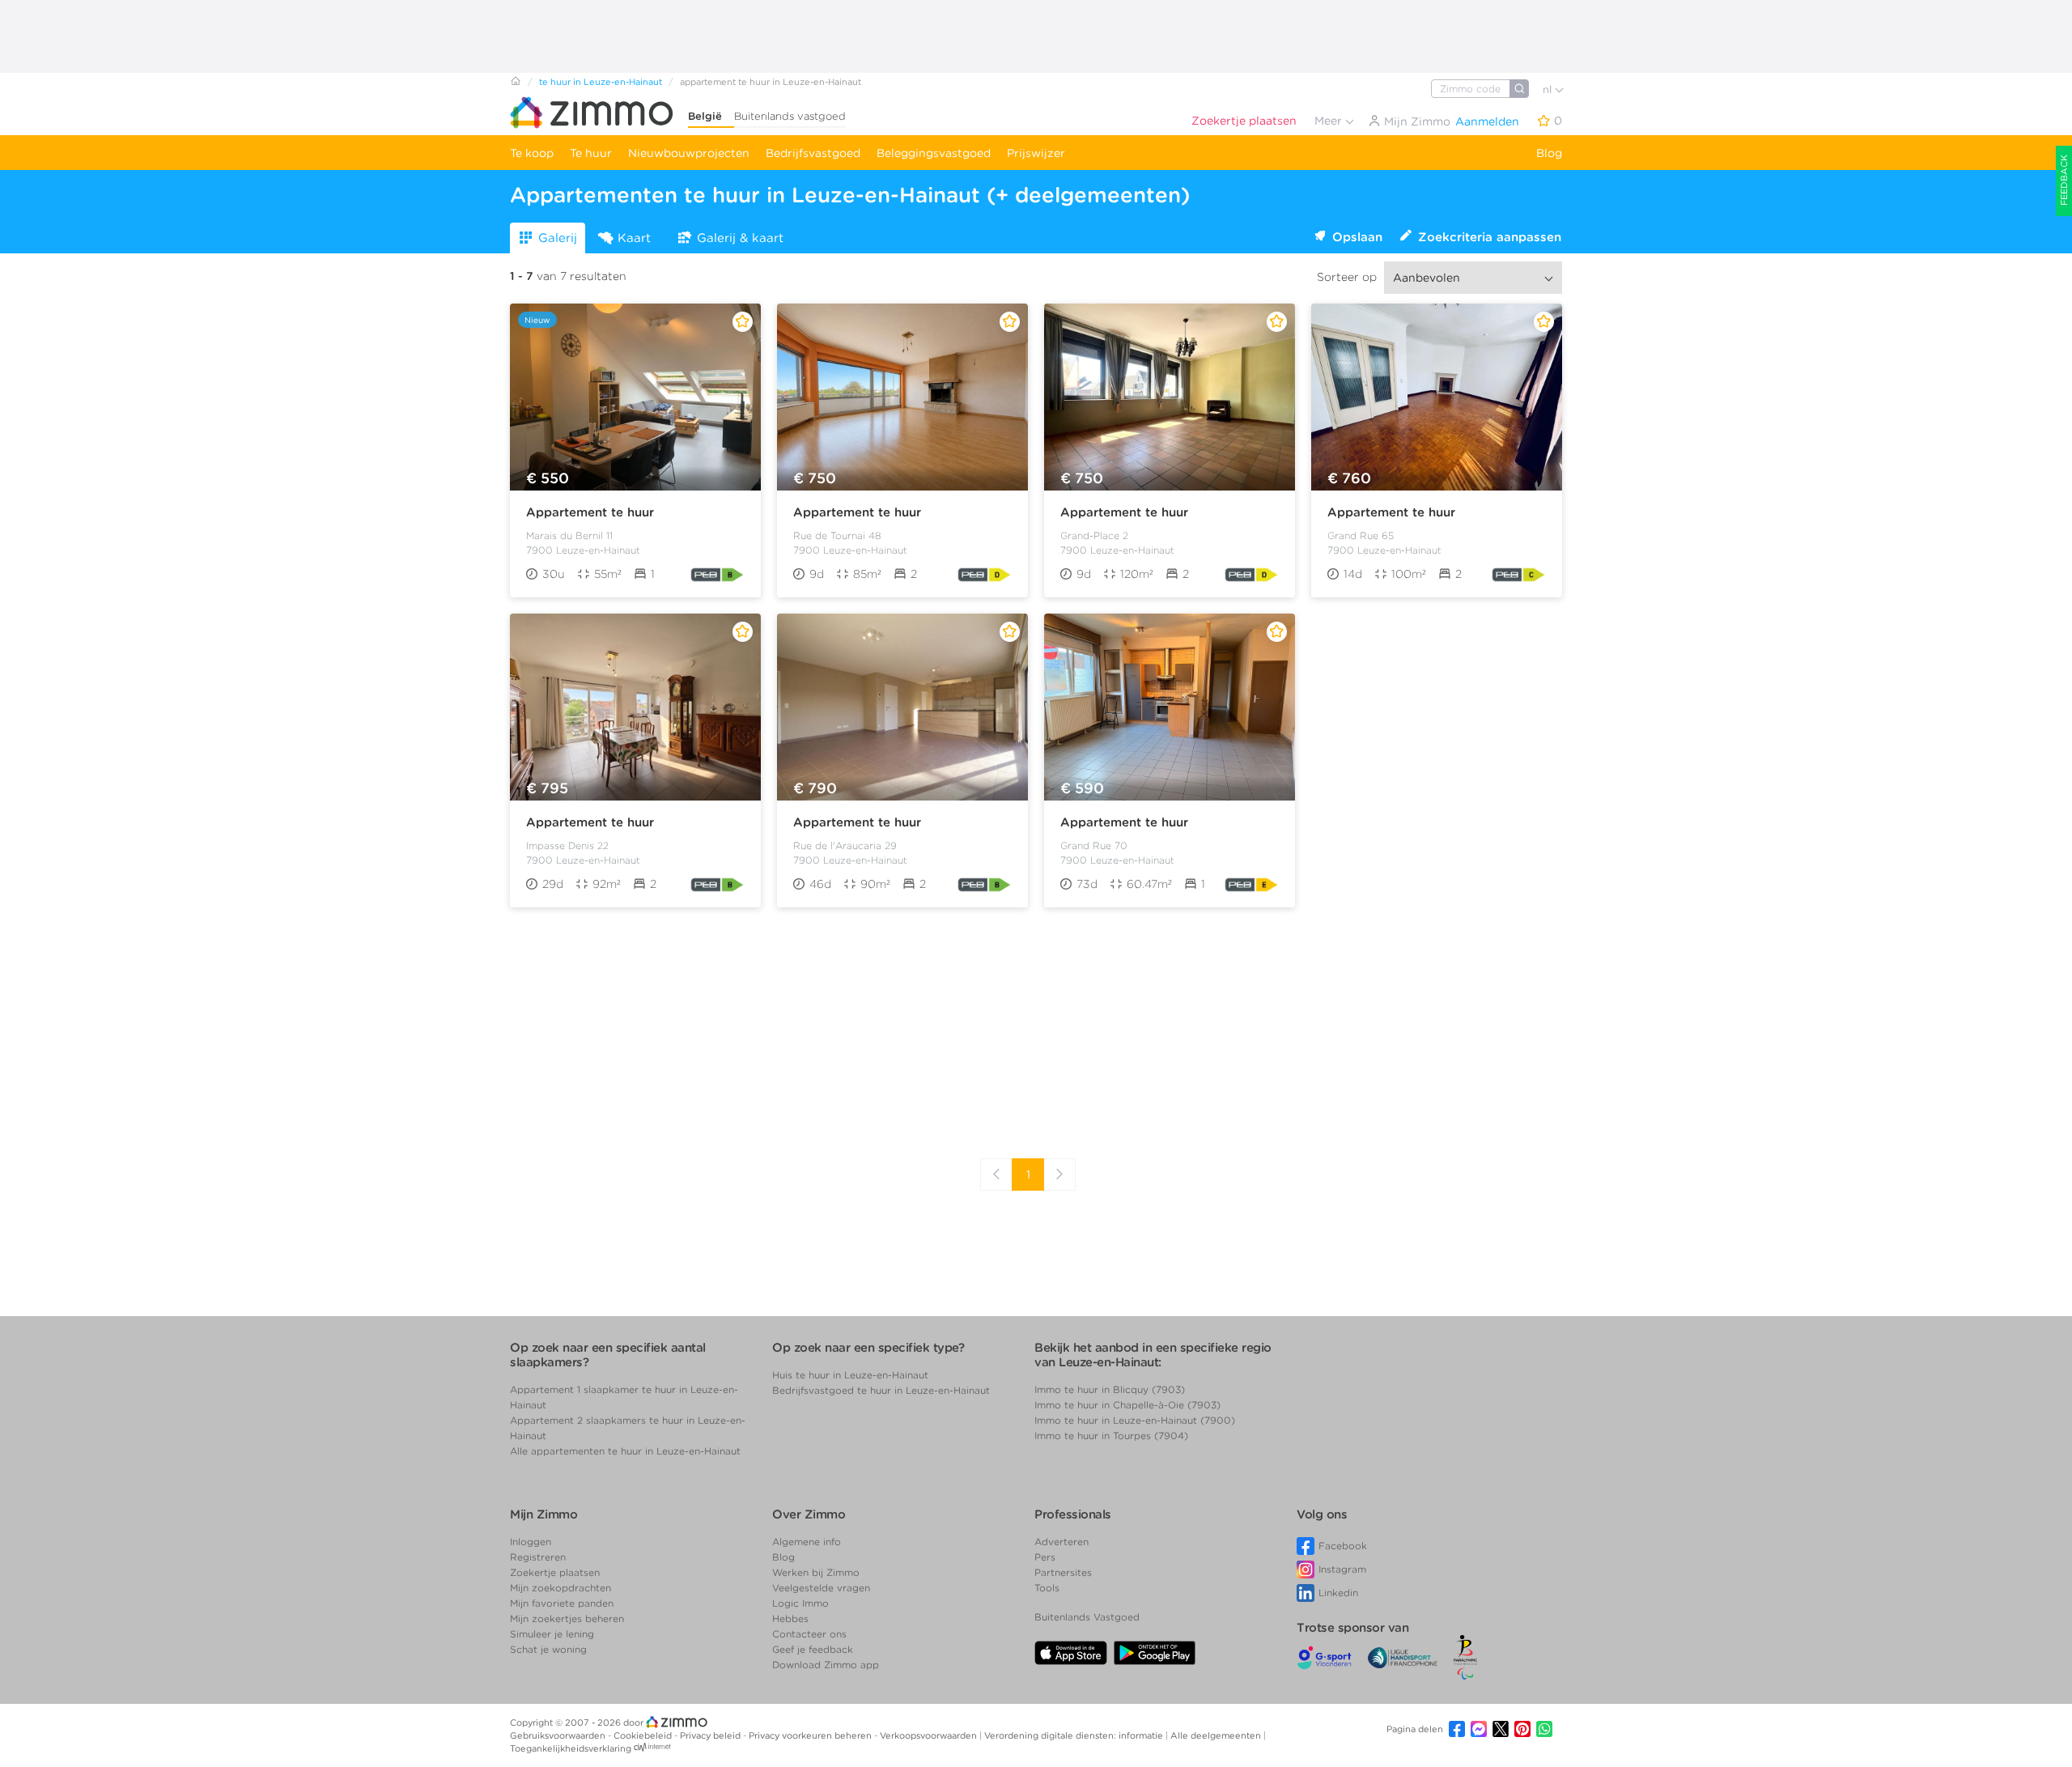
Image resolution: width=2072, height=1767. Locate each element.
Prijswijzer (1036, 153)
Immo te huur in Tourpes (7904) (1111, 1436)
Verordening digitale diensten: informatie (1075, 1735)
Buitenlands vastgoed (790, 116)
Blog (1549, 153)
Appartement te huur (590, 512)
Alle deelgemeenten (1217, 1735)
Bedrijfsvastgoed (813, 153)
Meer (1330, 121)
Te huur (591, 153)
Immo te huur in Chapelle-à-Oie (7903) (1127, 1405)
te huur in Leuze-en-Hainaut (601, 82)
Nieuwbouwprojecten (689, 153)
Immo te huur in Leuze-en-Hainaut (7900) (1135, 1420)
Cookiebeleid (644, 1735)
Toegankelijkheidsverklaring (571, 1748)
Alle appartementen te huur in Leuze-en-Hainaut (625, 1451)
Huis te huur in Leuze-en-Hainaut (850, 1375)
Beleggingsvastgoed (934, 153)
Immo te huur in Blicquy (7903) (1110, 1389)
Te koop (532, 153)
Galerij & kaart (740, 238)
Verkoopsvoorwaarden (930, 1735)
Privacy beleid (711, 1735)
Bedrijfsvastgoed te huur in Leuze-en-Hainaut (881, 1390)
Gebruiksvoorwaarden (559, 1735)
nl (1549, 89)
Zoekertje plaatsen (1244, 121)
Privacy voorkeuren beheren (811, 1735)
